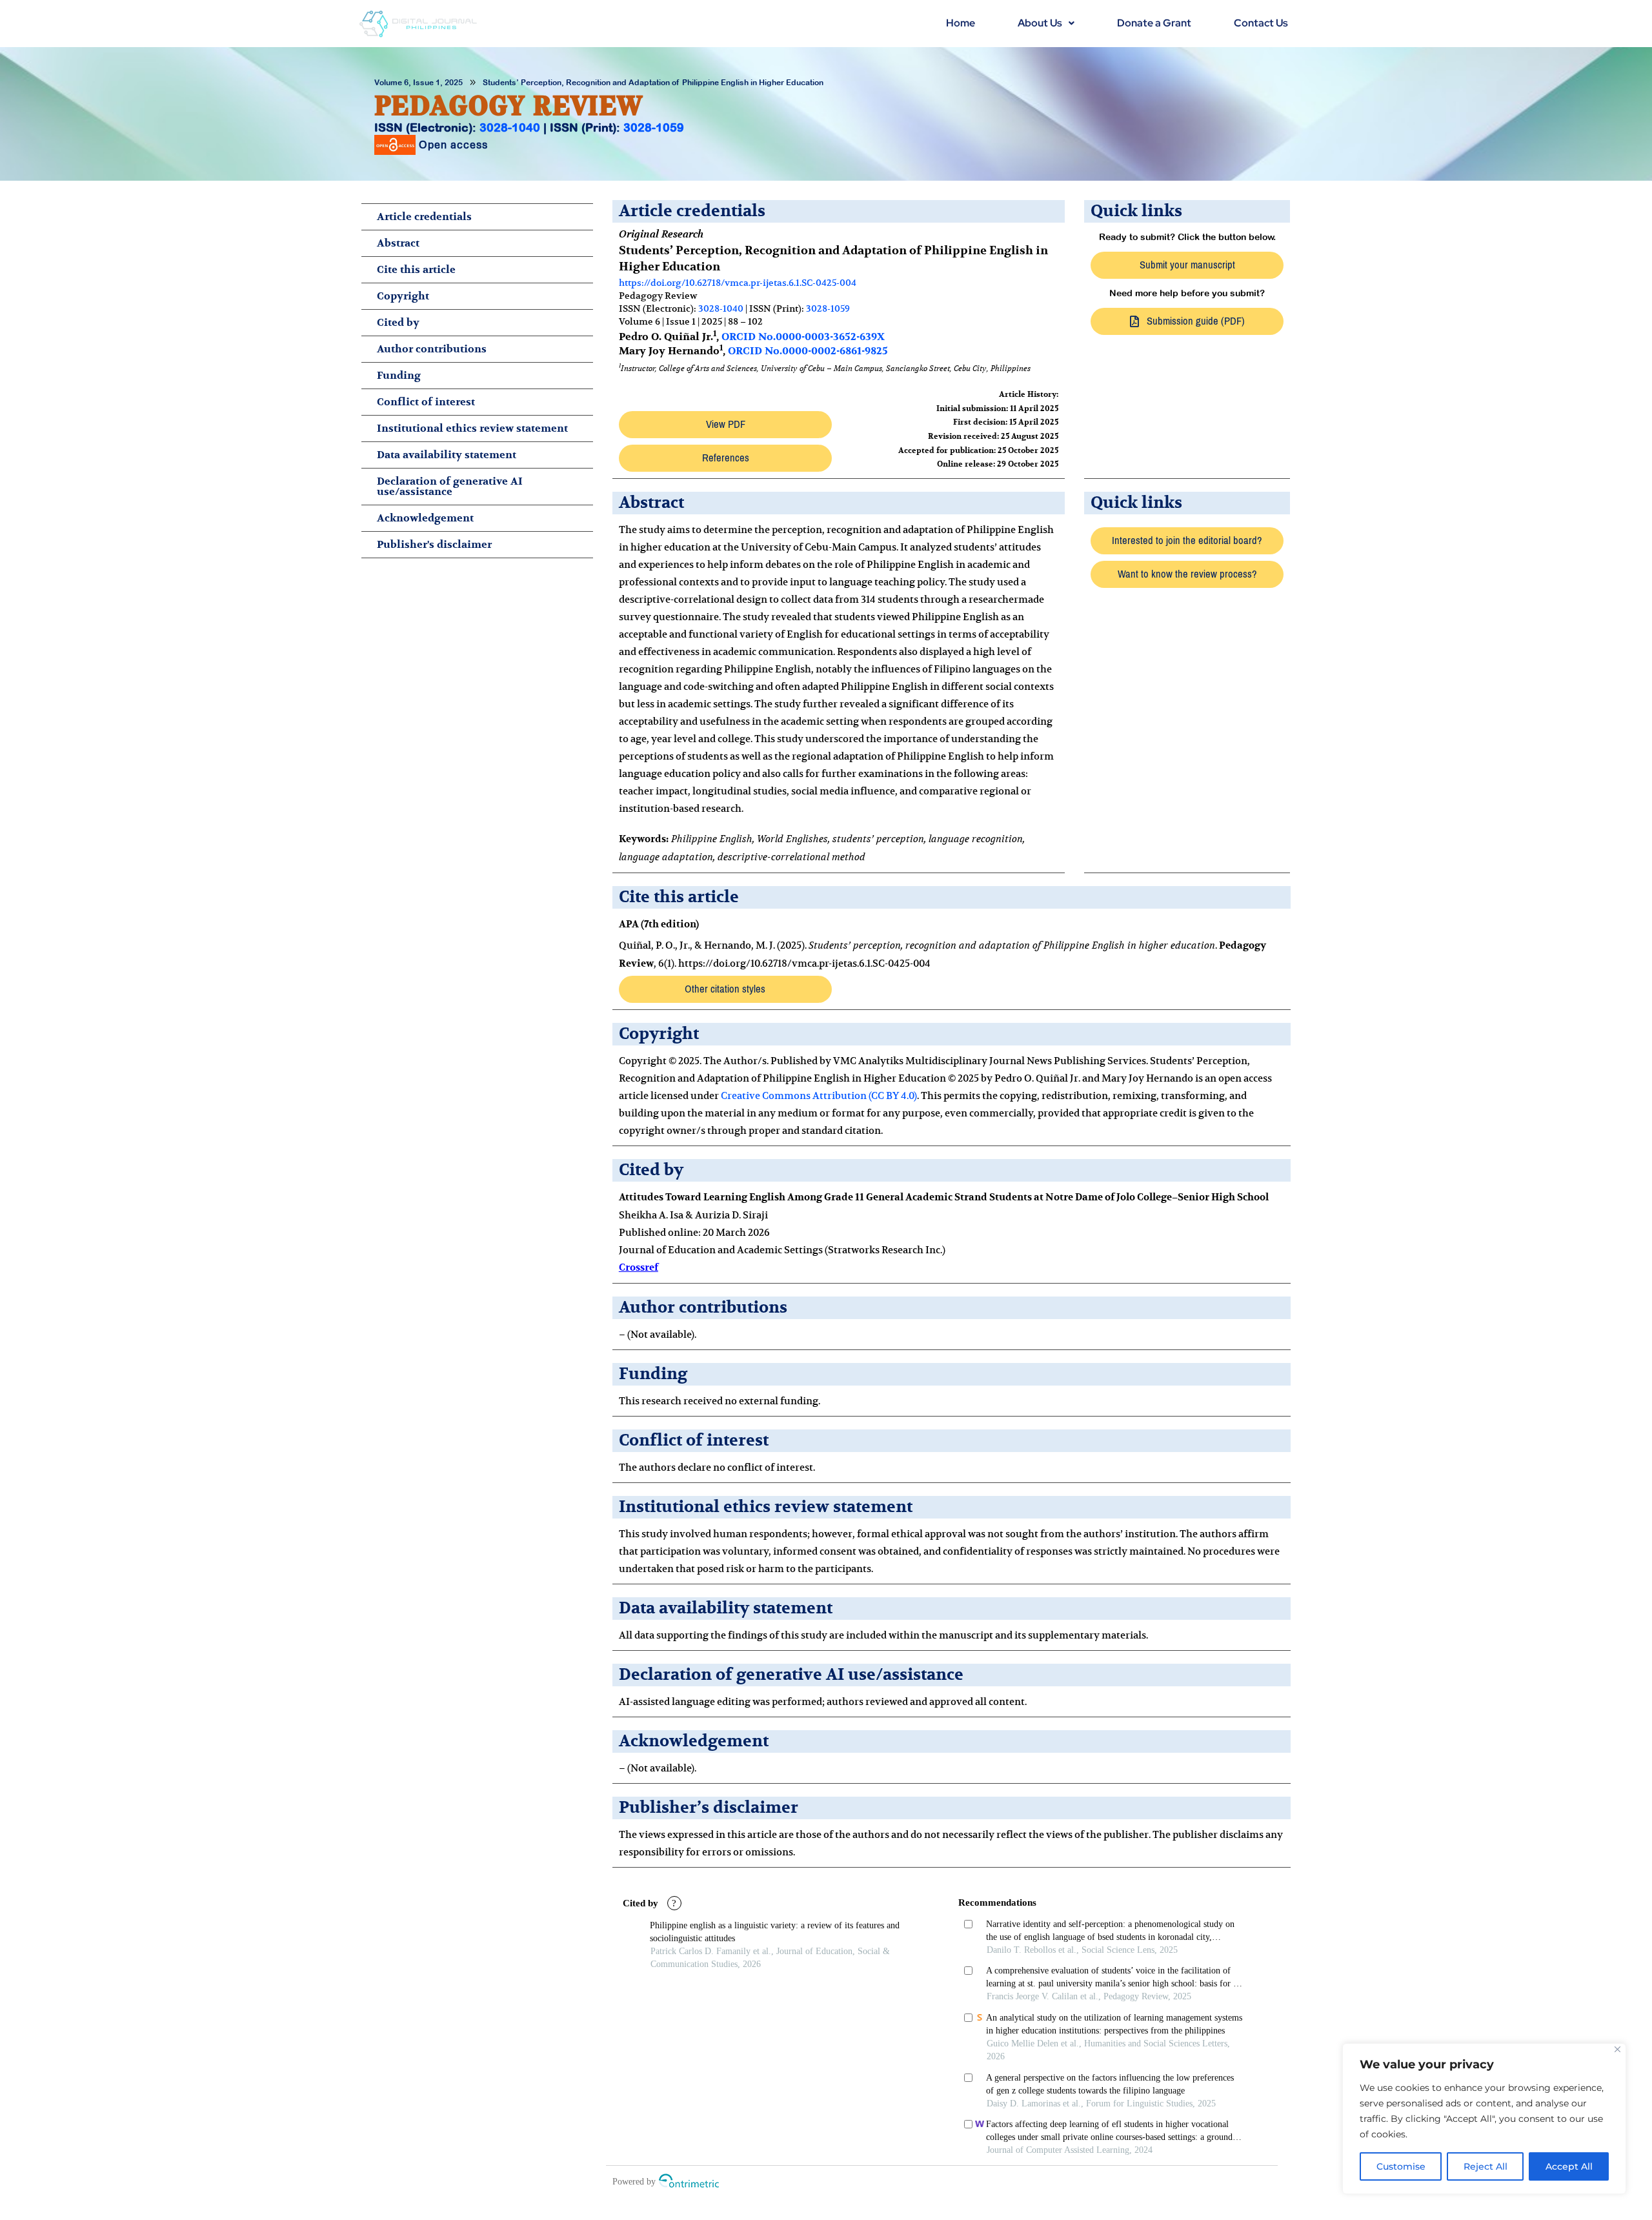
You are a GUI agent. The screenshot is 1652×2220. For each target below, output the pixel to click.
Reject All (1486, 2166)
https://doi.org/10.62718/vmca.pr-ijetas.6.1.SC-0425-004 (738, 283)
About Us (1040, 23)
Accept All (1569, 2166)
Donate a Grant (1154, 23)
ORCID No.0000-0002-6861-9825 (808, 351)
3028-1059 (654, 127)
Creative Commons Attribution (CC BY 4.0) (819, 1095)
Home (961, 23)
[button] (1046, 23)
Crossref (639, 1267)
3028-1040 (510, 127)
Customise (1401, 2166)
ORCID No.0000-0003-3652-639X (803, 337)
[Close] (1617, 2049)
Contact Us (1261, 23)
